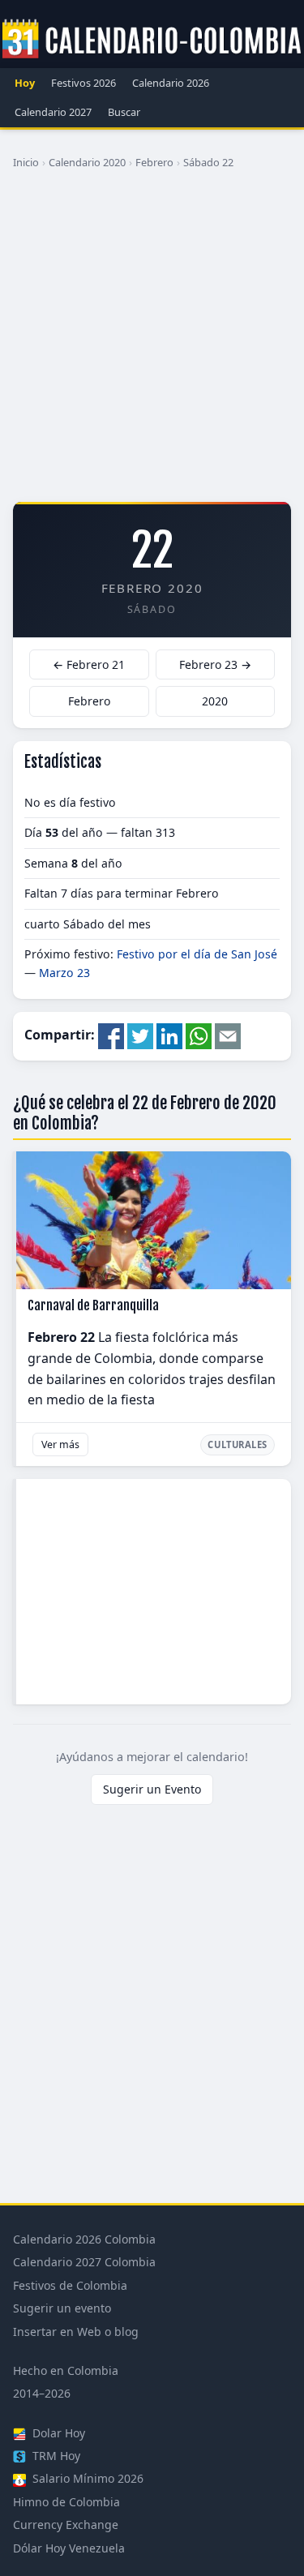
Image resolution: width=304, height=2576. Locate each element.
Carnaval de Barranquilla (93, 1305)
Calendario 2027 (53, 112)
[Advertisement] (152, 342)
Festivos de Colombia (70, 2285)
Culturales (238, 1444)
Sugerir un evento (62, 2308)
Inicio (26, 162)
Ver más (60, 1444)
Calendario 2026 (171, 83)
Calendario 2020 (87, 162)
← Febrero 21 (89, 664)
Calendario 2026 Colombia (84, 2239)
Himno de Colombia (66, 2502)
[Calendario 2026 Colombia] (152, 40)
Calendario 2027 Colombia (84, 2262)
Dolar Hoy (57, 2433)
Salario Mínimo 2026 (86, 2478)
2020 (215, 701)
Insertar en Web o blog (76, 2332)
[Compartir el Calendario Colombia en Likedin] (169, 1035)
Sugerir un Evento (152, 1789)
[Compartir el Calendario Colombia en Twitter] (140, 1035)
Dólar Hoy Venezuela (69, 2548)
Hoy (25, 83)
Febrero (154, 162)
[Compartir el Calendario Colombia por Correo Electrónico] (228, 1035)
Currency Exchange (66, 2525)
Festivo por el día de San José (197, 954)
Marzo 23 (64, 973)
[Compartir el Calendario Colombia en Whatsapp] (199, 1035)
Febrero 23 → (215, 664)
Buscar (124, 112)
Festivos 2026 (83, 83)
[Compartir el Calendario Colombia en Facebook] (111, 1035)
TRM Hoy (55, 2456)
